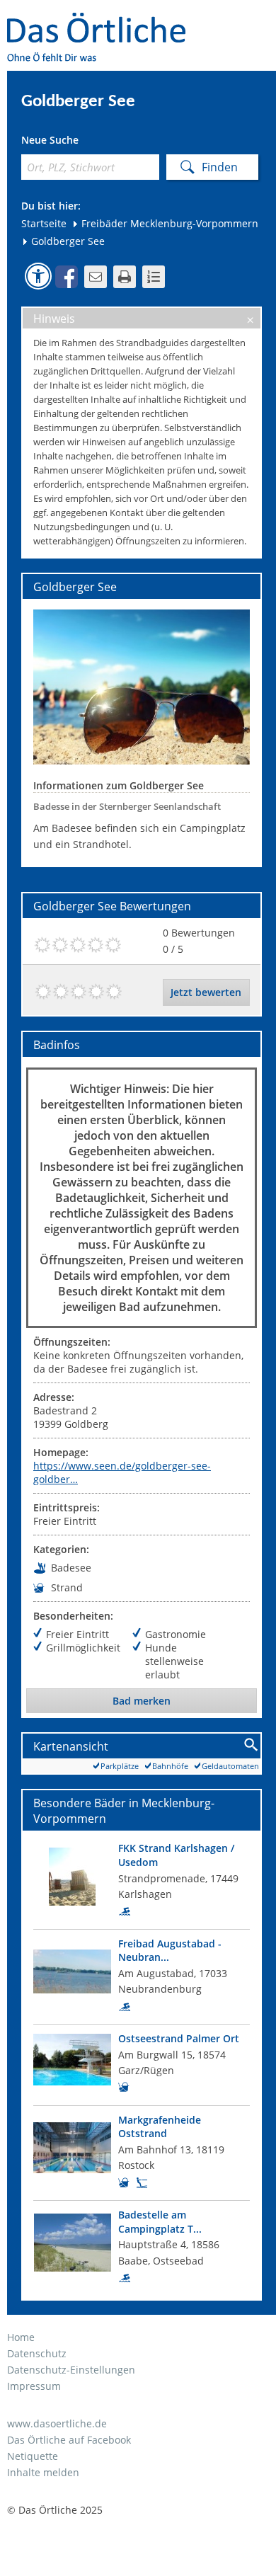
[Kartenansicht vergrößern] (252, 1745)
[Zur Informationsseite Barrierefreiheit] (38, 276)
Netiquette (33, 2456)
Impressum (34, 2386)
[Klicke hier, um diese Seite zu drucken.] (125, 277)
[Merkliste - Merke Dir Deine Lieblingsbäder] (154, 277)
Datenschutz (37, 2353)
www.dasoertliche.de (57, 2423)
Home (21, 2337)
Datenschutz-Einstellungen (71, 2370)
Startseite (44, 223)
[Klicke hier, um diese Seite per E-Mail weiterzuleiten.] (96, 277)
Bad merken (142, 1701)
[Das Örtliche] (103, 22)
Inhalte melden (43, 2472)
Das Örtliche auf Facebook (69, 2440)
